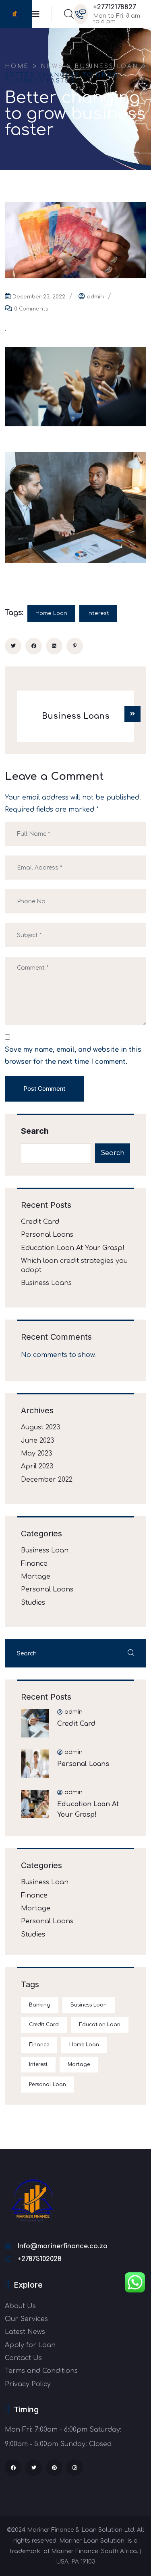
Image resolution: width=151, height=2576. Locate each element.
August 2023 (41, 1427)
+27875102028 (39, 2259)
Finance (34, 1564)
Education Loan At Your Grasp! (73, 1248)
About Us (20, 2306)
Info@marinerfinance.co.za (62, 2246)
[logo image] (14, 14)
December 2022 (47, 1480)
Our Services (26, 2319)
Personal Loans (47, 1235)
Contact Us (23, 2358)
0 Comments (31, 309)
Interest (98, 613)
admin (95, 297)
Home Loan (51, 613)
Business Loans (46, 1283)
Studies (33, 1603)
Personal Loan (48, 2085)
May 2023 (37, 1453)
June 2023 (38, 1441)
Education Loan (100, 2025)
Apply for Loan (30, 2345)
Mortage (36, 1577)
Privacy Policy (28, 2384)
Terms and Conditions (41, 2371)
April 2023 (37, 1466)
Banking (40, 2005)
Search (35, 1131)
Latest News (25, 2332)
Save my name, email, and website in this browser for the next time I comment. (73, 1056)
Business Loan (45, 1550)
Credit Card (40, 1222)
